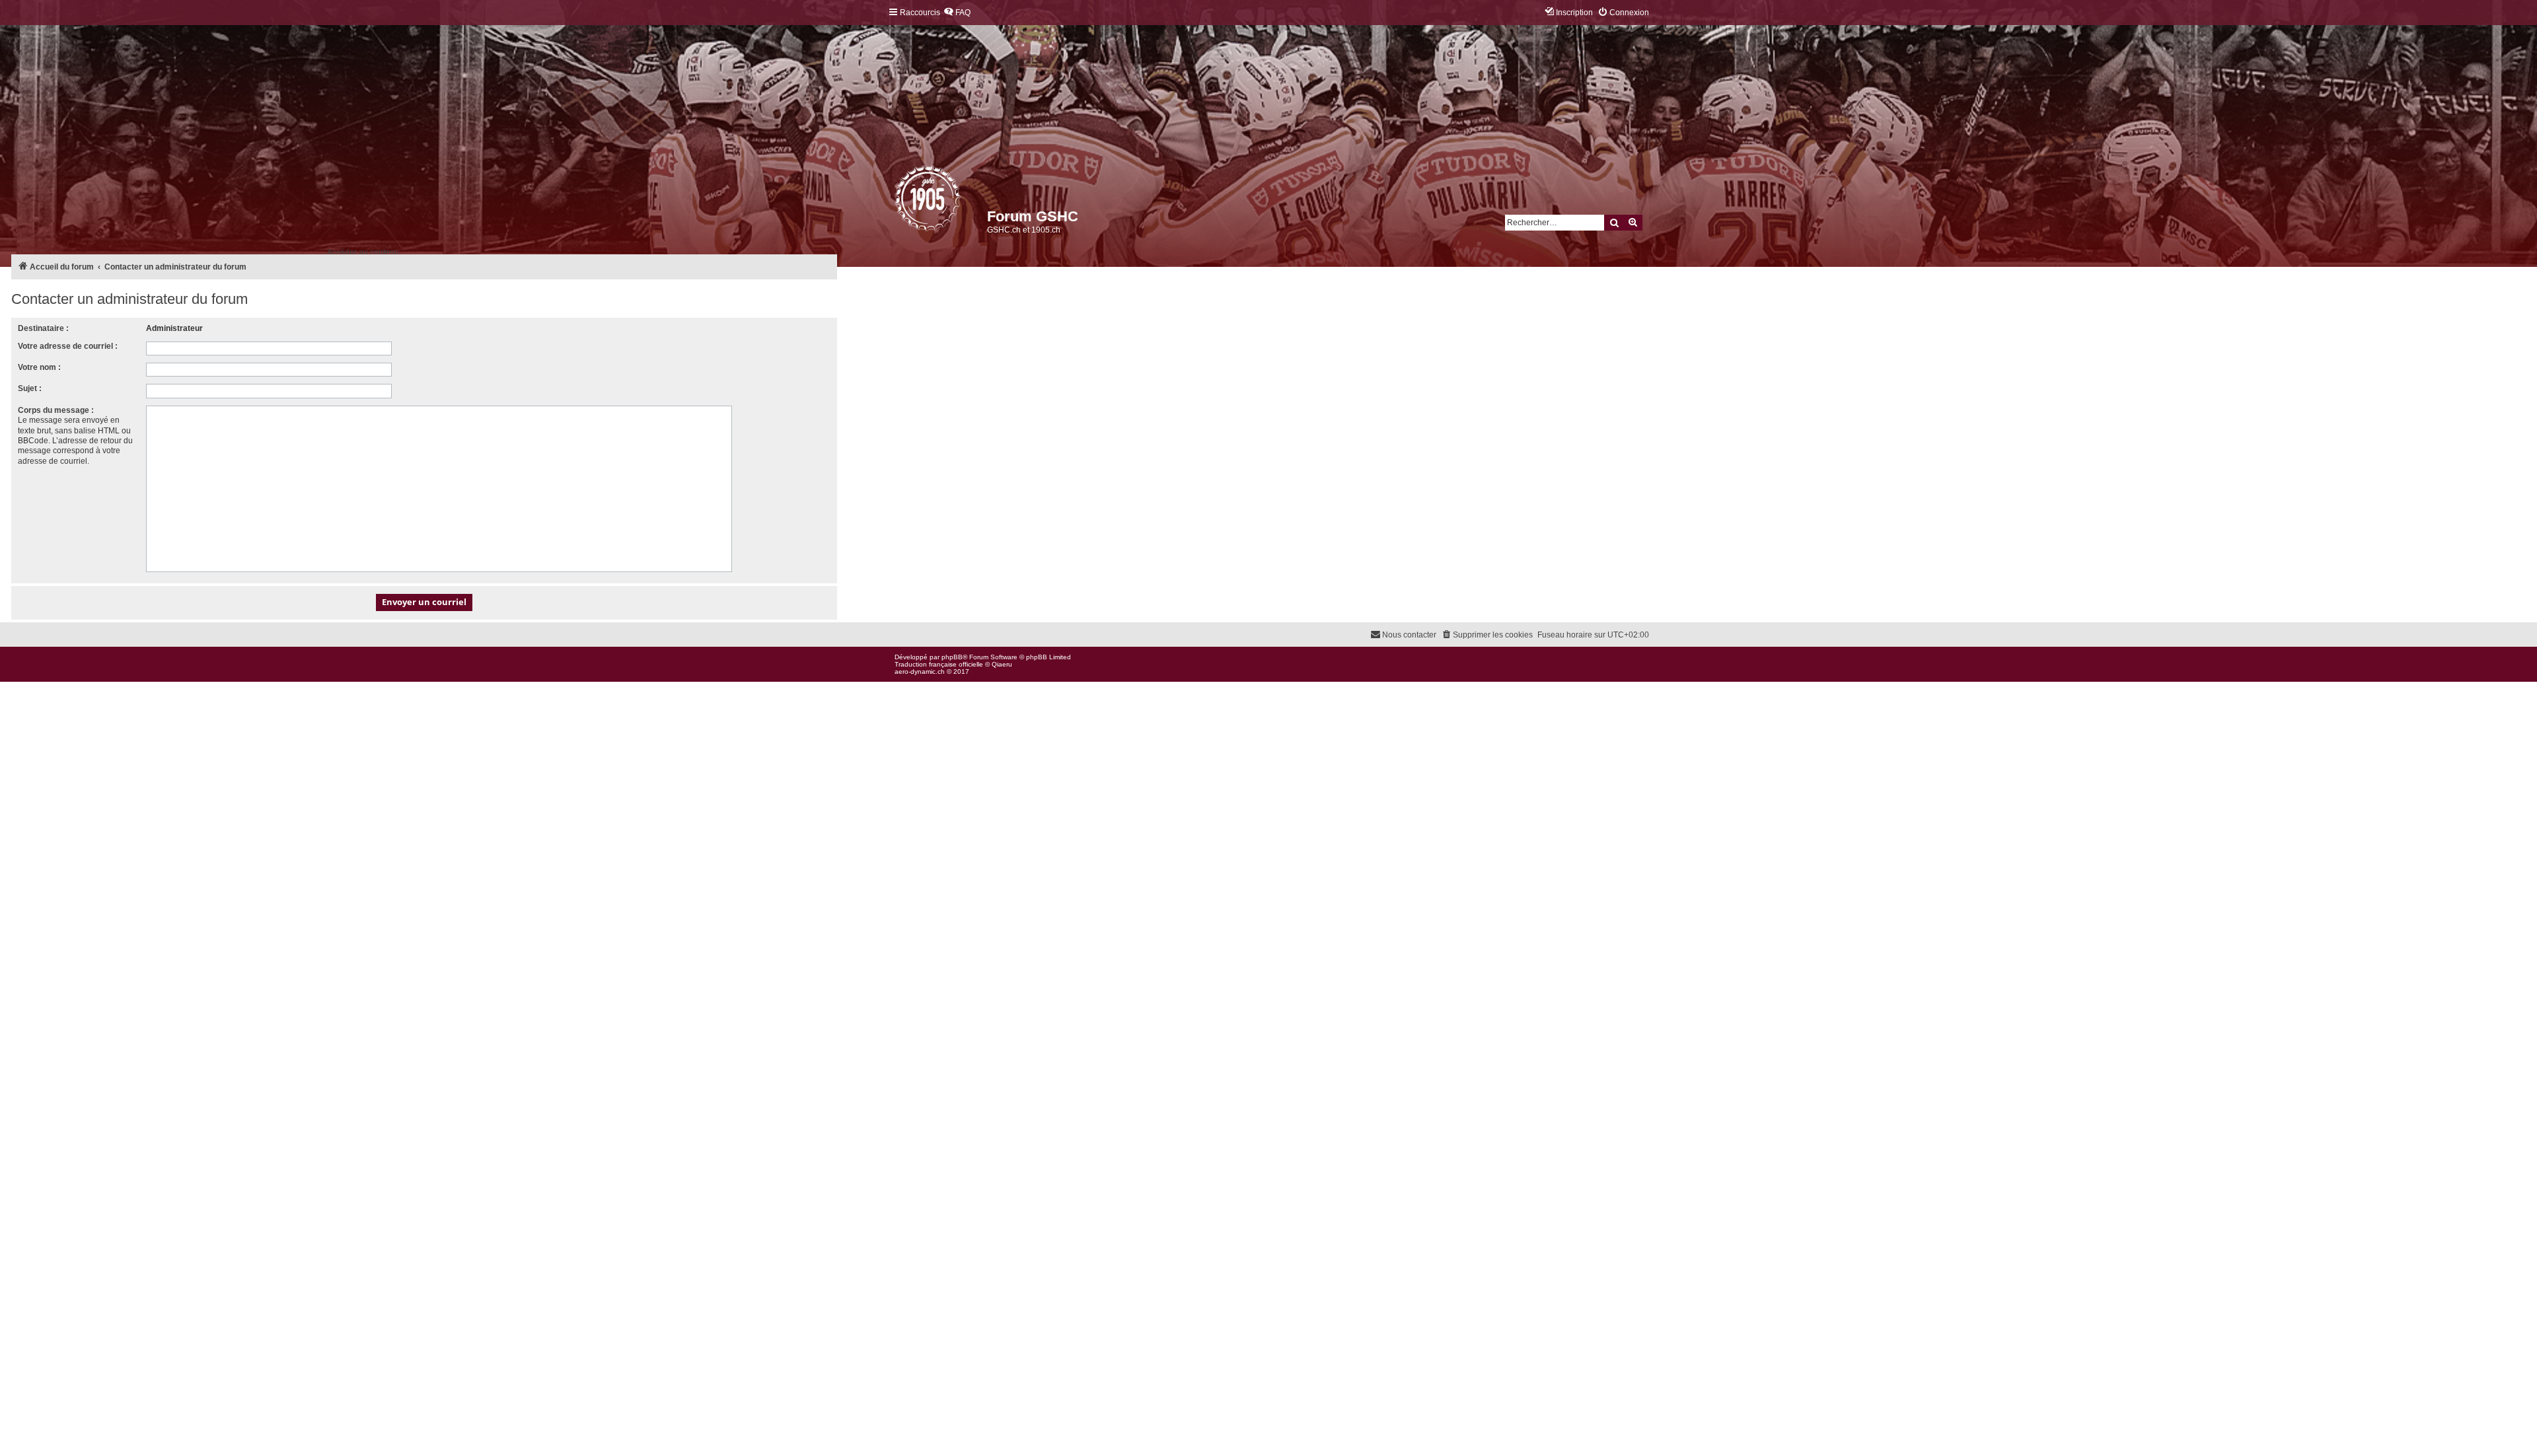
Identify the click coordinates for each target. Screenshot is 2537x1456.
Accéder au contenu (363, 252)
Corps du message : (56, 410)
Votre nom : (39, 367)
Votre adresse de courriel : (68, 346)
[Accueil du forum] (896, 201)
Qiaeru (1002, 664)
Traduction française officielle (939, 664)
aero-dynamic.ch (920, 672)
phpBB (952, 657)
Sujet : (30, 388)
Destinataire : (43, 328)
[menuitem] (957, 13)
